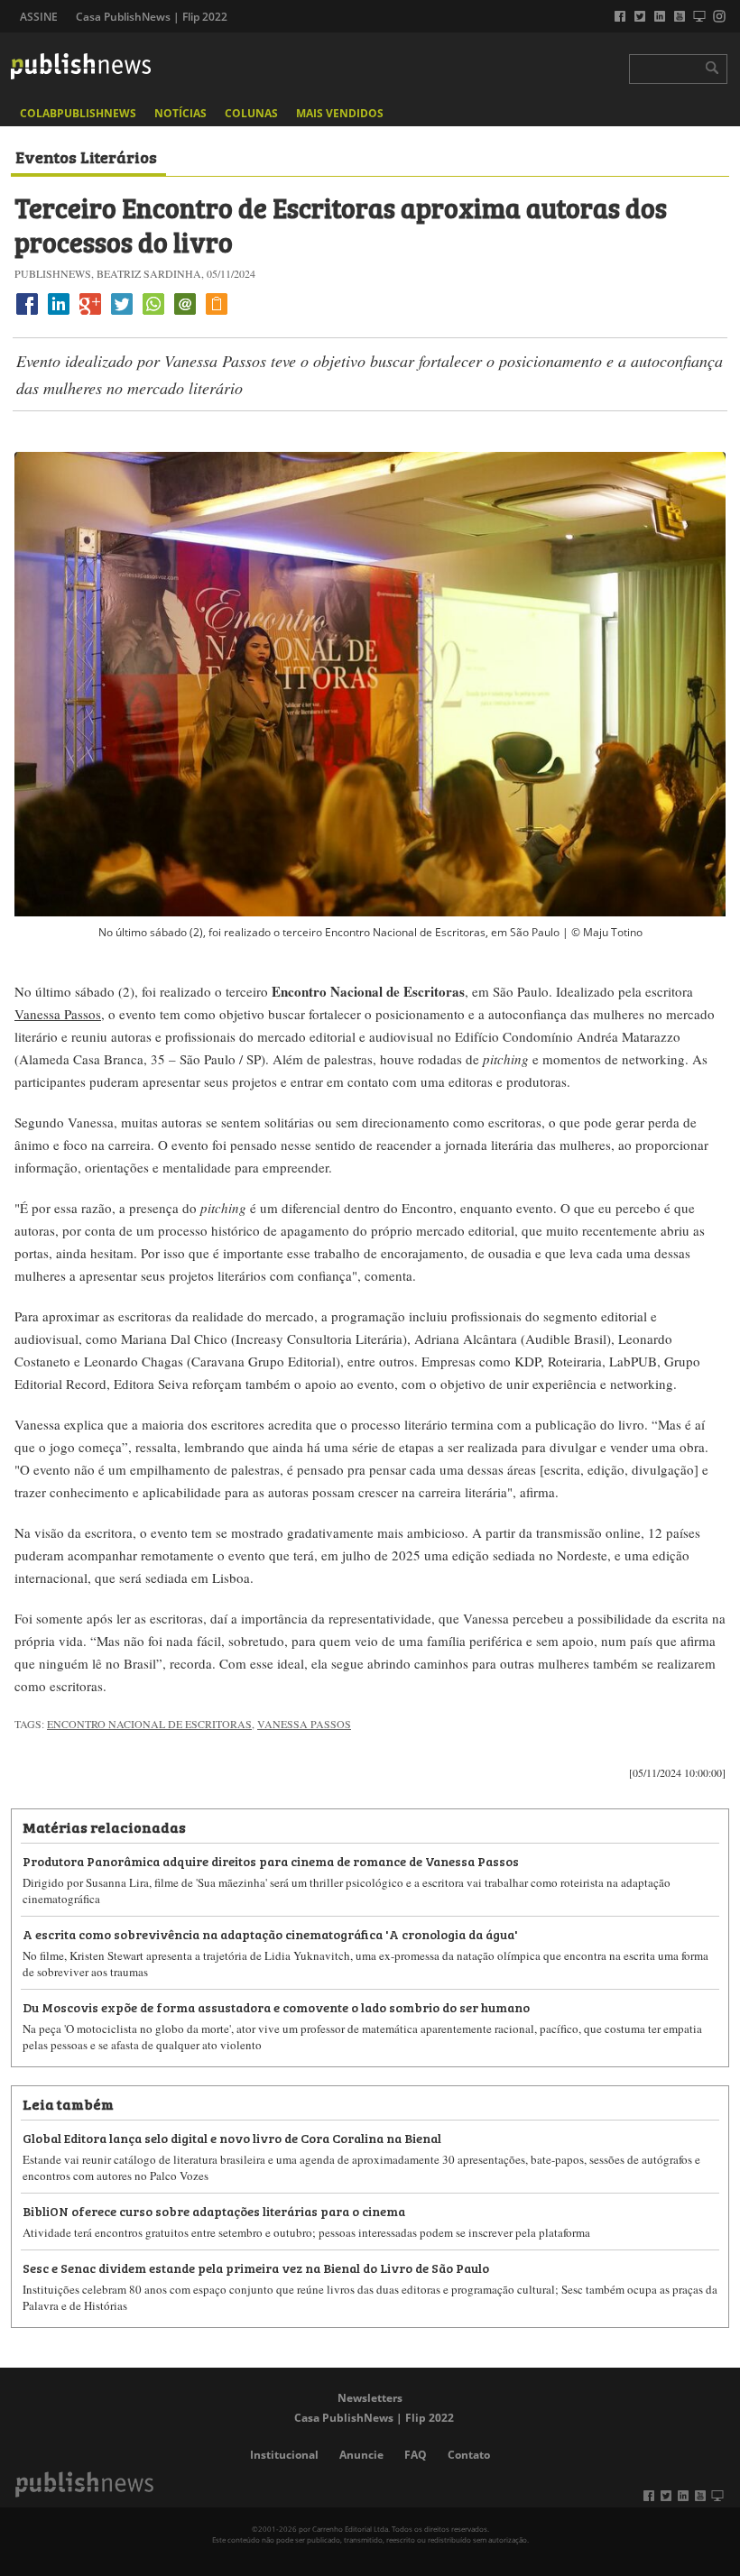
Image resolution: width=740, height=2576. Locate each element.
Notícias (180, 113)
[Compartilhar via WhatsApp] (153, 314)
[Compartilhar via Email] (185, 314)
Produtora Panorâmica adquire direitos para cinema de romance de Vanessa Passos (271, 1860)
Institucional (284, 2455)
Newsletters (370, 2398)
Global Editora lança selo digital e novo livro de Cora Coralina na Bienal (232, 2137)
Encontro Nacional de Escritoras (149, 1724)
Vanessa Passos (58, 1014)
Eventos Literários (86, 156)
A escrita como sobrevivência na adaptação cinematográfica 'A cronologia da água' (270, 1933)
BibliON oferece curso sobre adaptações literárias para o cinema (214, 2210)
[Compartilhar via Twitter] (122, 314)
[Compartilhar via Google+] (90, 314)
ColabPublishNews (78, 113)
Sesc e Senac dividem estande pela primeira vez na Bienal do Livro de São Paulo (256, 2267)
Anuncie (361, 2455)
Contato (469, 2455)
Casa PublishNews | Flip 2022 (152, 17)
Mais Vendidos (340, 113)
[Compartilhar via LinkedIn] (59, 314)
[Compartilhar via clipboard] (217, 314)
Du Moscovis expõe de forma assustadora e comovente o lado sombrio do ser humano (276, 2006)
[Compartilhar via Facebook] (27, 314)
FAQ (416, 2455)
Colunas (251, 113)
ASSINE (39, 17)
